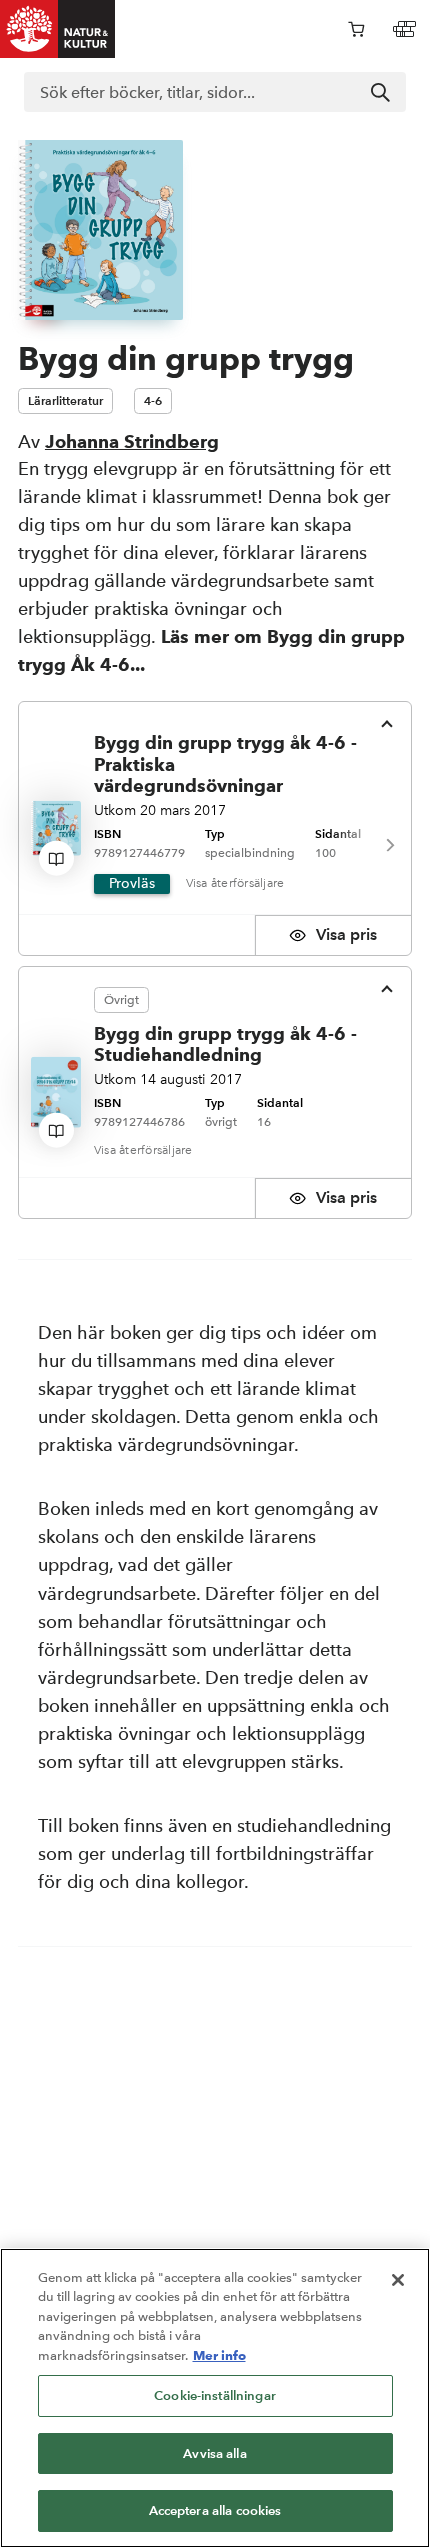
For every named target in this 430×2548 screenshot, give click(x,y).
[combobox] (215, 92)
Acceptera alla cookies (215, 2510)
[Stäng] (398, 2280)
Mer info (219, 2355)
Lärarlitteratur (65, 400)
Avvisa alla (214, 2453)
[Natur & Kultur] (58, 29)
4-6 (153, 400)
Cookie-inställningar (215, 2395)
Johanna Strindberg (132, 441)
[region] (215, 2398)
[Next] (389, 846)
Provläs (132, 883)
